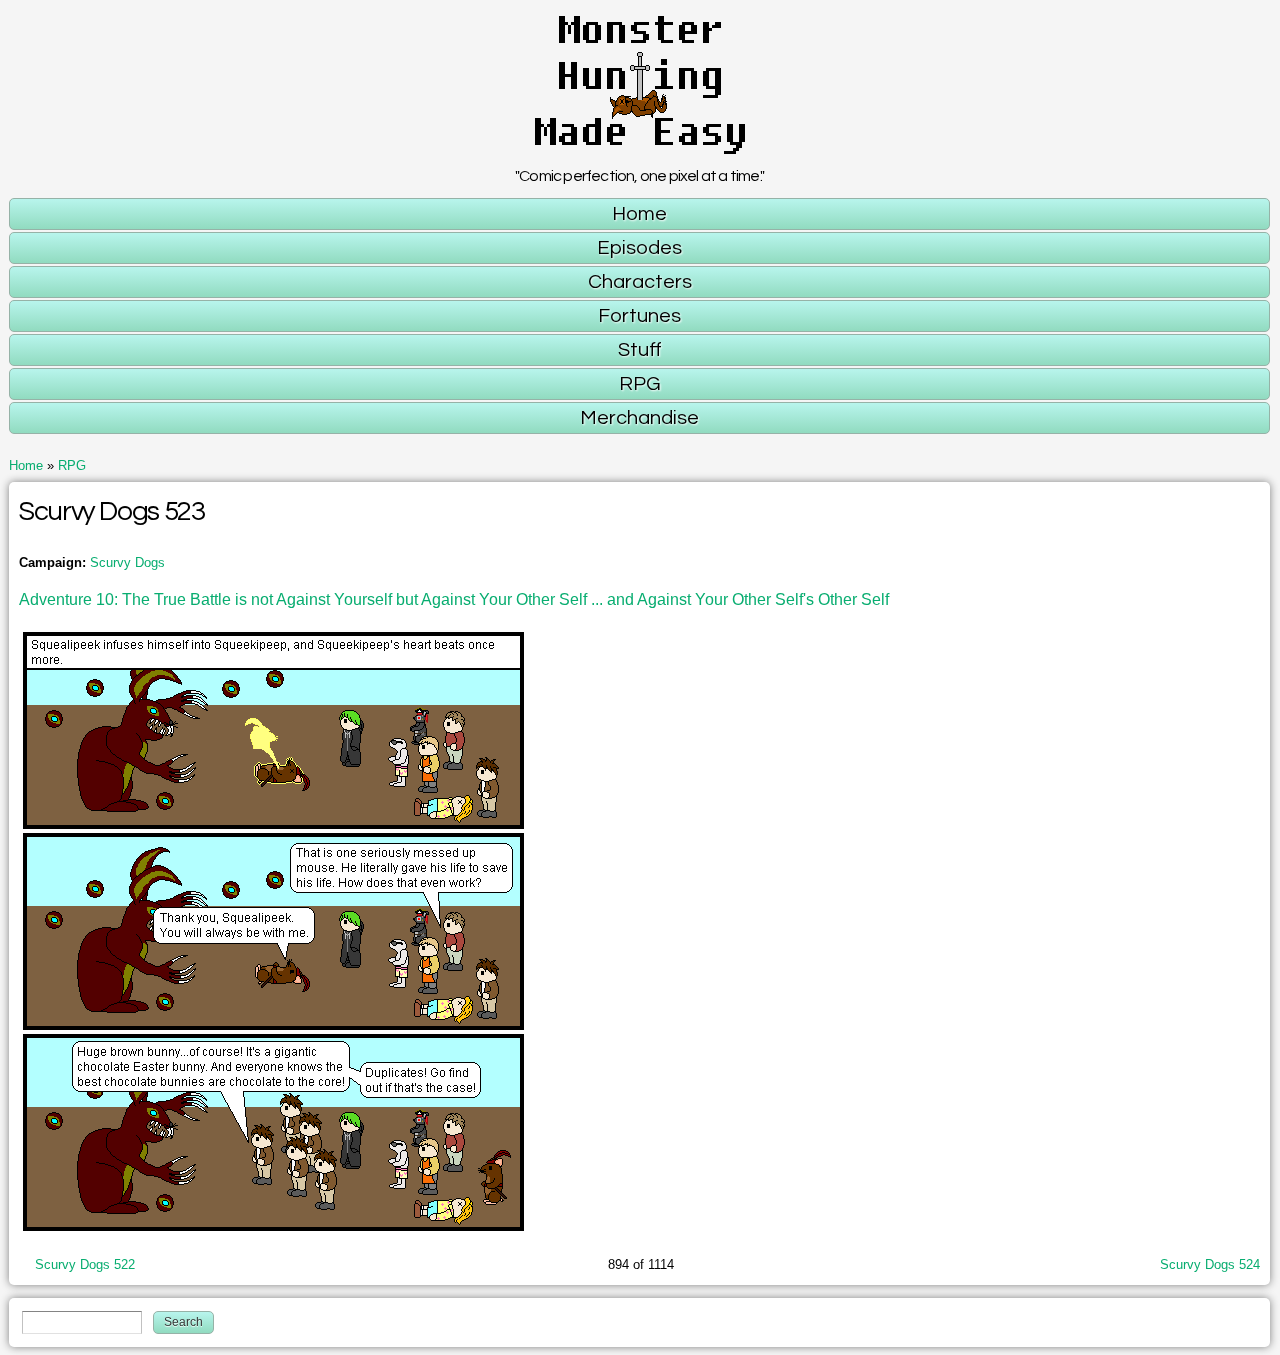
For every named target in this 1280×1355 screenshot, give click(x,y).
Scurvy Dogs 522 (85, 1264)
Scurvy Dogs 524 (1210, 1264)
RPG (72, 465)
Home (26, 465)
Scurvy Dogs (127, 562)
